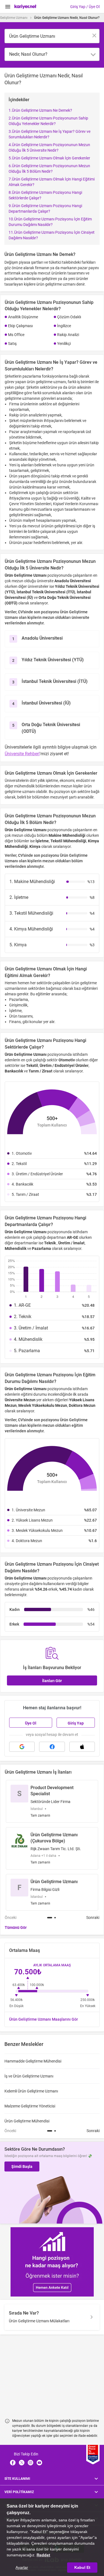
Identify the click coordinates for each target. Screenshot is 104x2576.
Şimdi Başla (22, 2166)
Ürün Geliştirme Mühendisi (27, 2121)
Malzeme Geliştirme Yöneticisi (30, 2106)
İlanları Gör (52, 1681)
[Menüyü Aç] (8, 7)
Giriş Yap (76, 1723)
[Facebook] (13, 2463)
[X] (22, 2463)
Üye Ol (31, 1723)
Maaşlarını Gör (44, 2019)
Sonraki (93, 1918)
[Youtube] (39, 2463)
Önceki (11, 1918)
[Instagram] (31, 2463)
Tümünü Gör (16, 1927)
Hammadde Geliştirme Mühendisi (33, 2061)
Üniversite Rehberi (22, 754)
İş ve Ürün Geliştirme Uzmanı (29, 2076)
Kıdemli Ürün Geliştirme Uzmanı (31, 2091)
